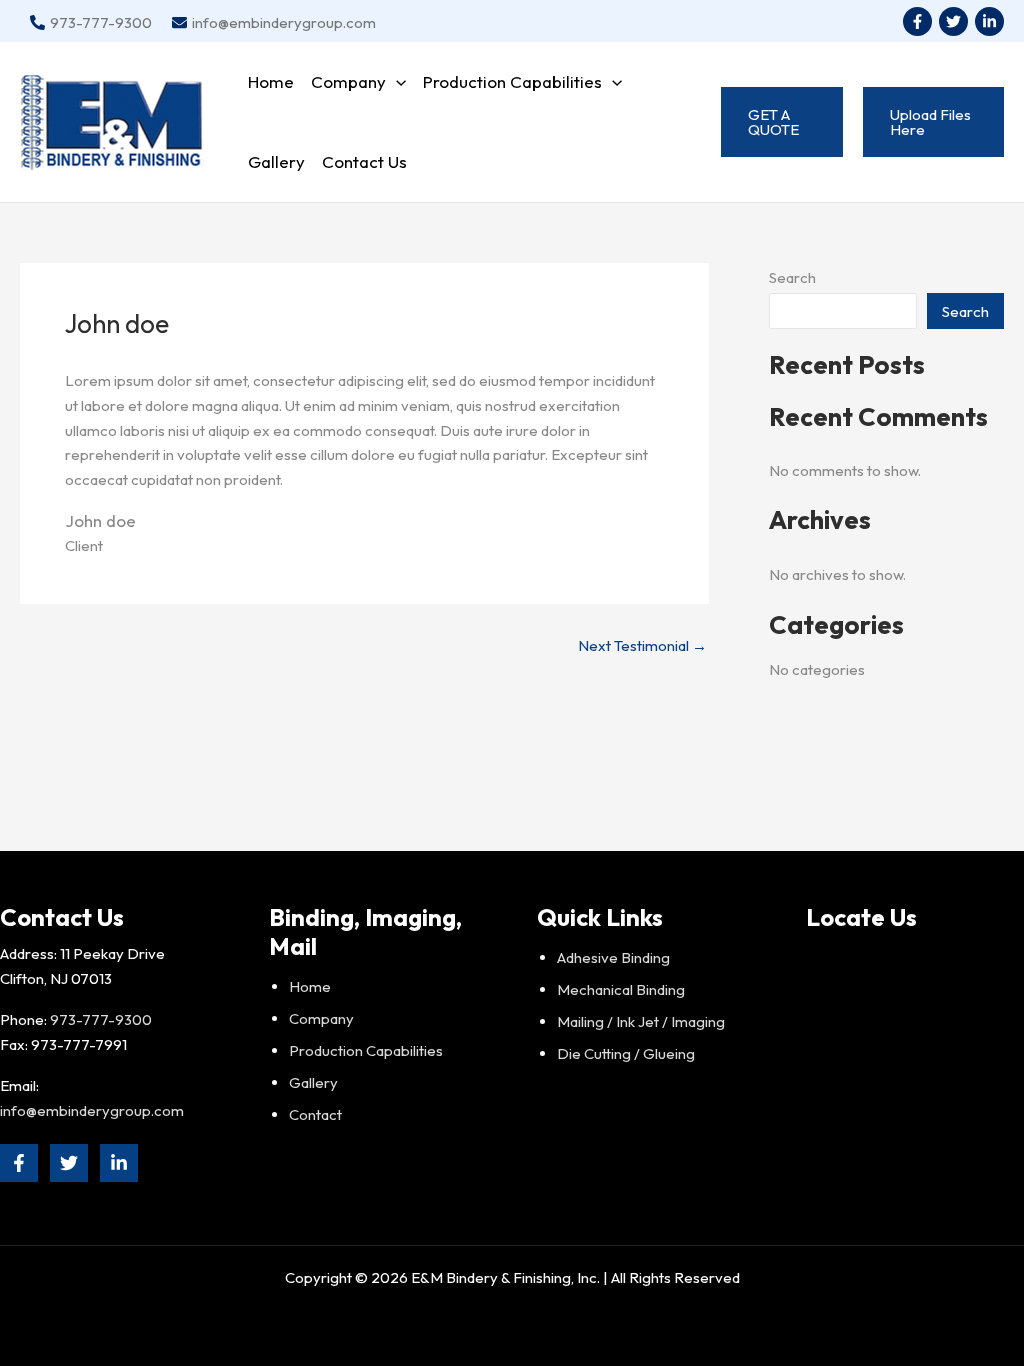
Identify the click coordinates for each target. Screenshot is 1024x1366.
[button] (396, 82)
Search (792, 277)
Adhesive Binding (613, 957)
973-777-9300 (101, 1019)
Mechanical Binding (621, 989)
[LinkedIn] (989, 21)
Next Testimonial (642, 645)
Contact (315, 1114)
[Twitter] (953, 21)
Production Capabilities (512, 81)
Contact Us (364, 161)
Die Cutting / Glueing (626, 1053)
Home (271, 81)
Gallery (276, 161)
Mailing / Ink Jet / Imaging (641, 1021)
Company (348, 81)
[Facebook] (917, 21)
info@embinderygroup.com (92, 1110)
